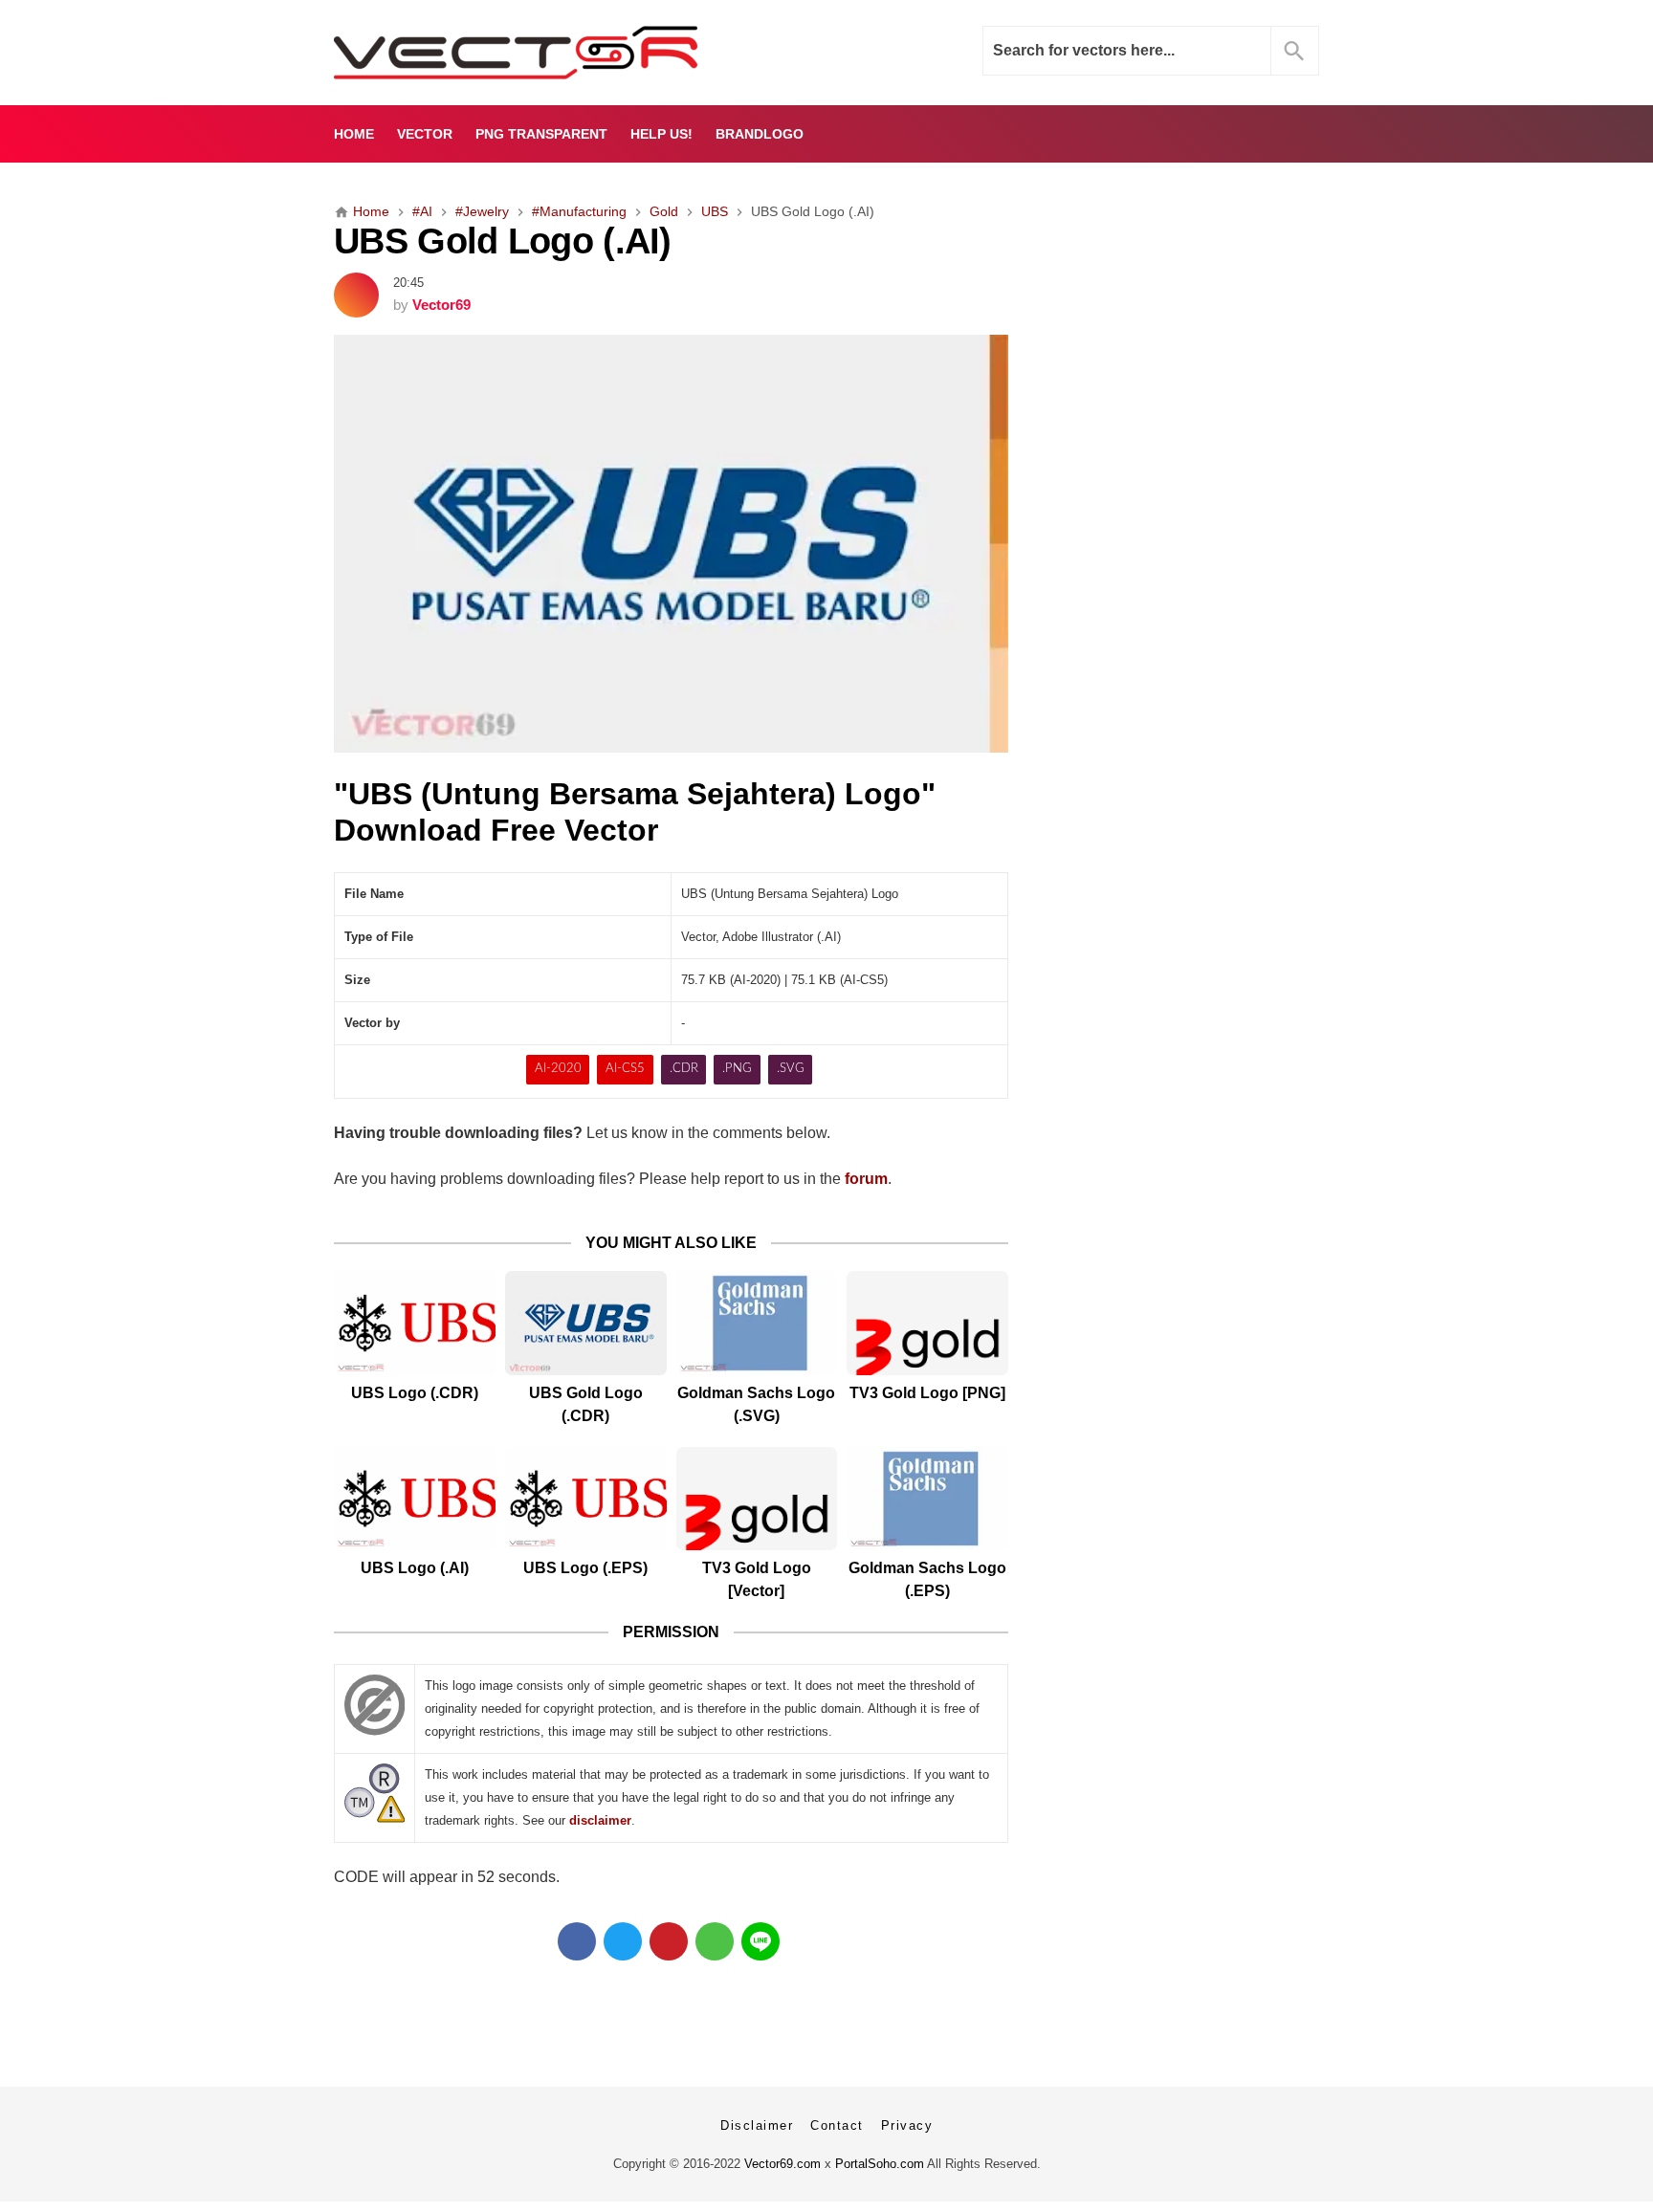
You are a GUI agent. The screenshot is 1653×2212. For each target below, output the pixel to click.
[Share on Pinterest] (669, 1941)
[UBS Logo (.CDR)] (415, 1323)
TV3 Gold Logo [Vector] (757, 1579)
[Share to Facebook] (577, 1941)
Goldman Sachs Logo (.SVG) (756, 1404)
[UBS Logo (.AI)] (415, 1499)
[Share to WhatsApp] (715, 1941)
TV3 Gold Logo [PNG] (927, 1393)
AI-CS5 (625, 1069)
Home (354, 134)
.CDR (684, 1069)
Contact (837, 2125)
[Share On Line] (760, 1941)
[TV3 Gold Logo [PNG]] (927, 1323)
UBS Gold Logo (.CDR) (586, 1404)
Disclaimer (757, 2125)
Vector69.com (782, 2164)
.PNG (737, 1069)
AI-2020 (558, 1069)
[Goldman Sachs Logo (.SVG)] (757, 1323)
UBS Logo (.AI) (415, 1568)
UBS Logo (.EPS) (585, 1568)
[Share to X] (623, 1941)
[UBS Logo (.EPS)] (586, 1499)
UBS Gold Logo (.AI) (503, 241)
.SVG (791, 1069)
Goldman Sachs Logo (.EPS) (927, 1579)
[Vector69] (575, 53)
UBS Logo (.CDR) (415, 1393)
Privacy (907, 2125)
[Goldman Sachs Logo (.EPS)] (927, 1499)
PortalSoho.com (880, 2164)
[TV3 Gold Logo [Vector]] (757, 1499)
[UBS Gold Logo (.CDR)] (586, 1323)
